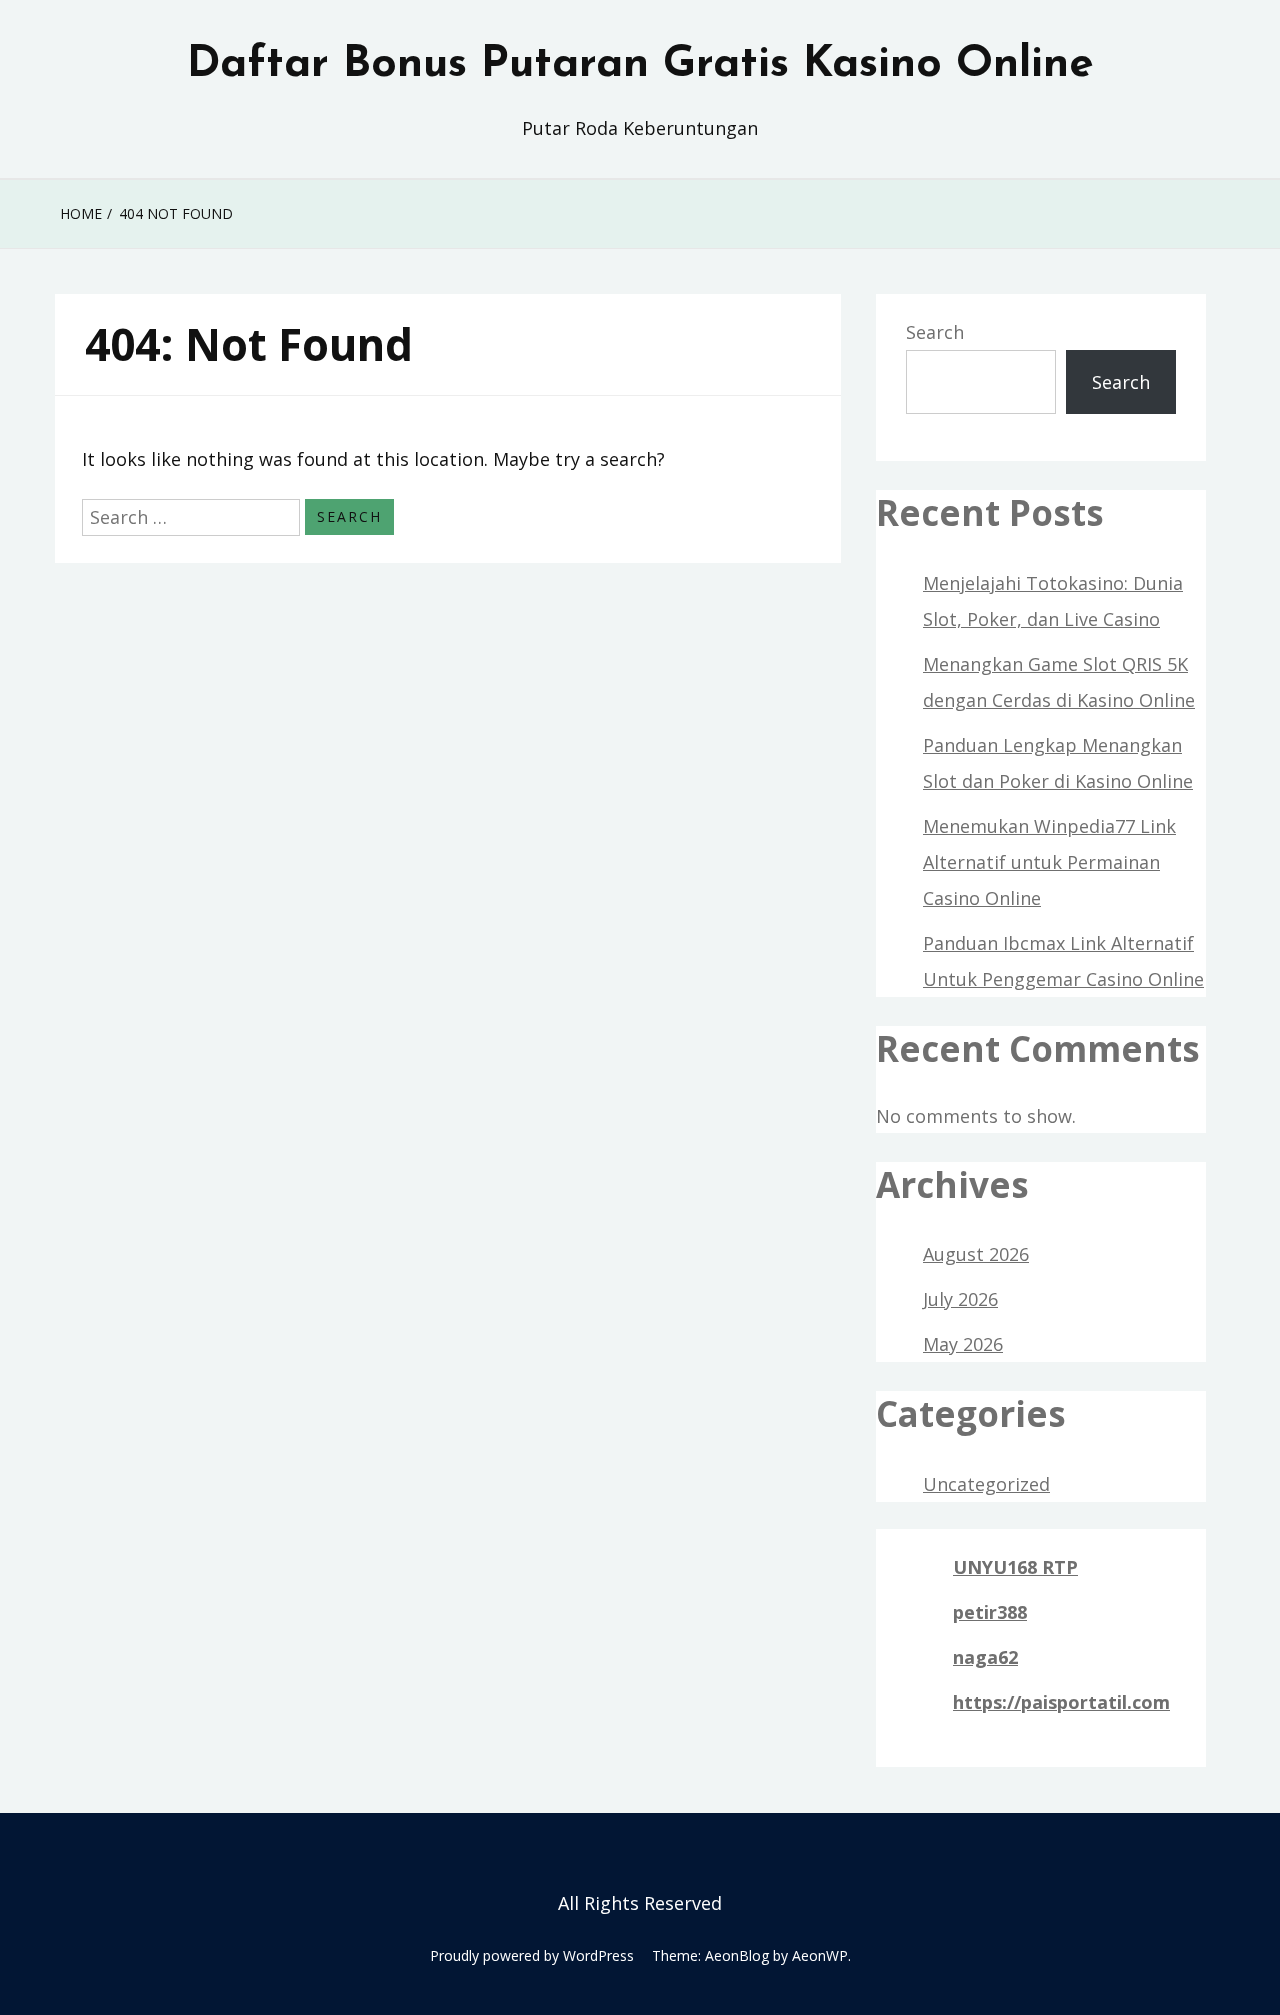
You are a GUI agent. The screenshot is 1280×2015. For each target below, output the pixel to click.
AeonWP (820, 1955)
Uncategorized (986, 1484)
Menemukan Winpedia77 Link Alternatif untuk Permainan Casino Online (1049, 862)
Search (935, 332)
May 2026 (963, 1344)
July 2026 (960, 1299)
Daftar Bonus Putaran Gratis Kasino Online (640, 65)
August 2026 (976, 1254)
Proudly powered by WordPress (532, 1955)
